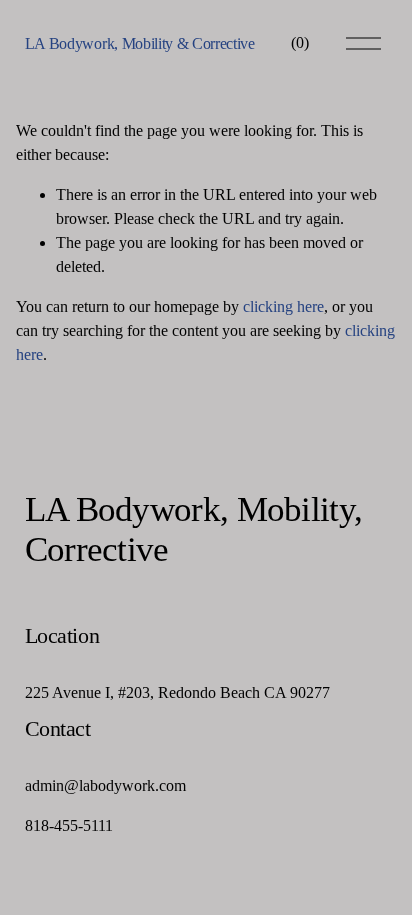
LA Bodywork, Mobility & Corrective (140, 43)
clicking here (283, 306)
